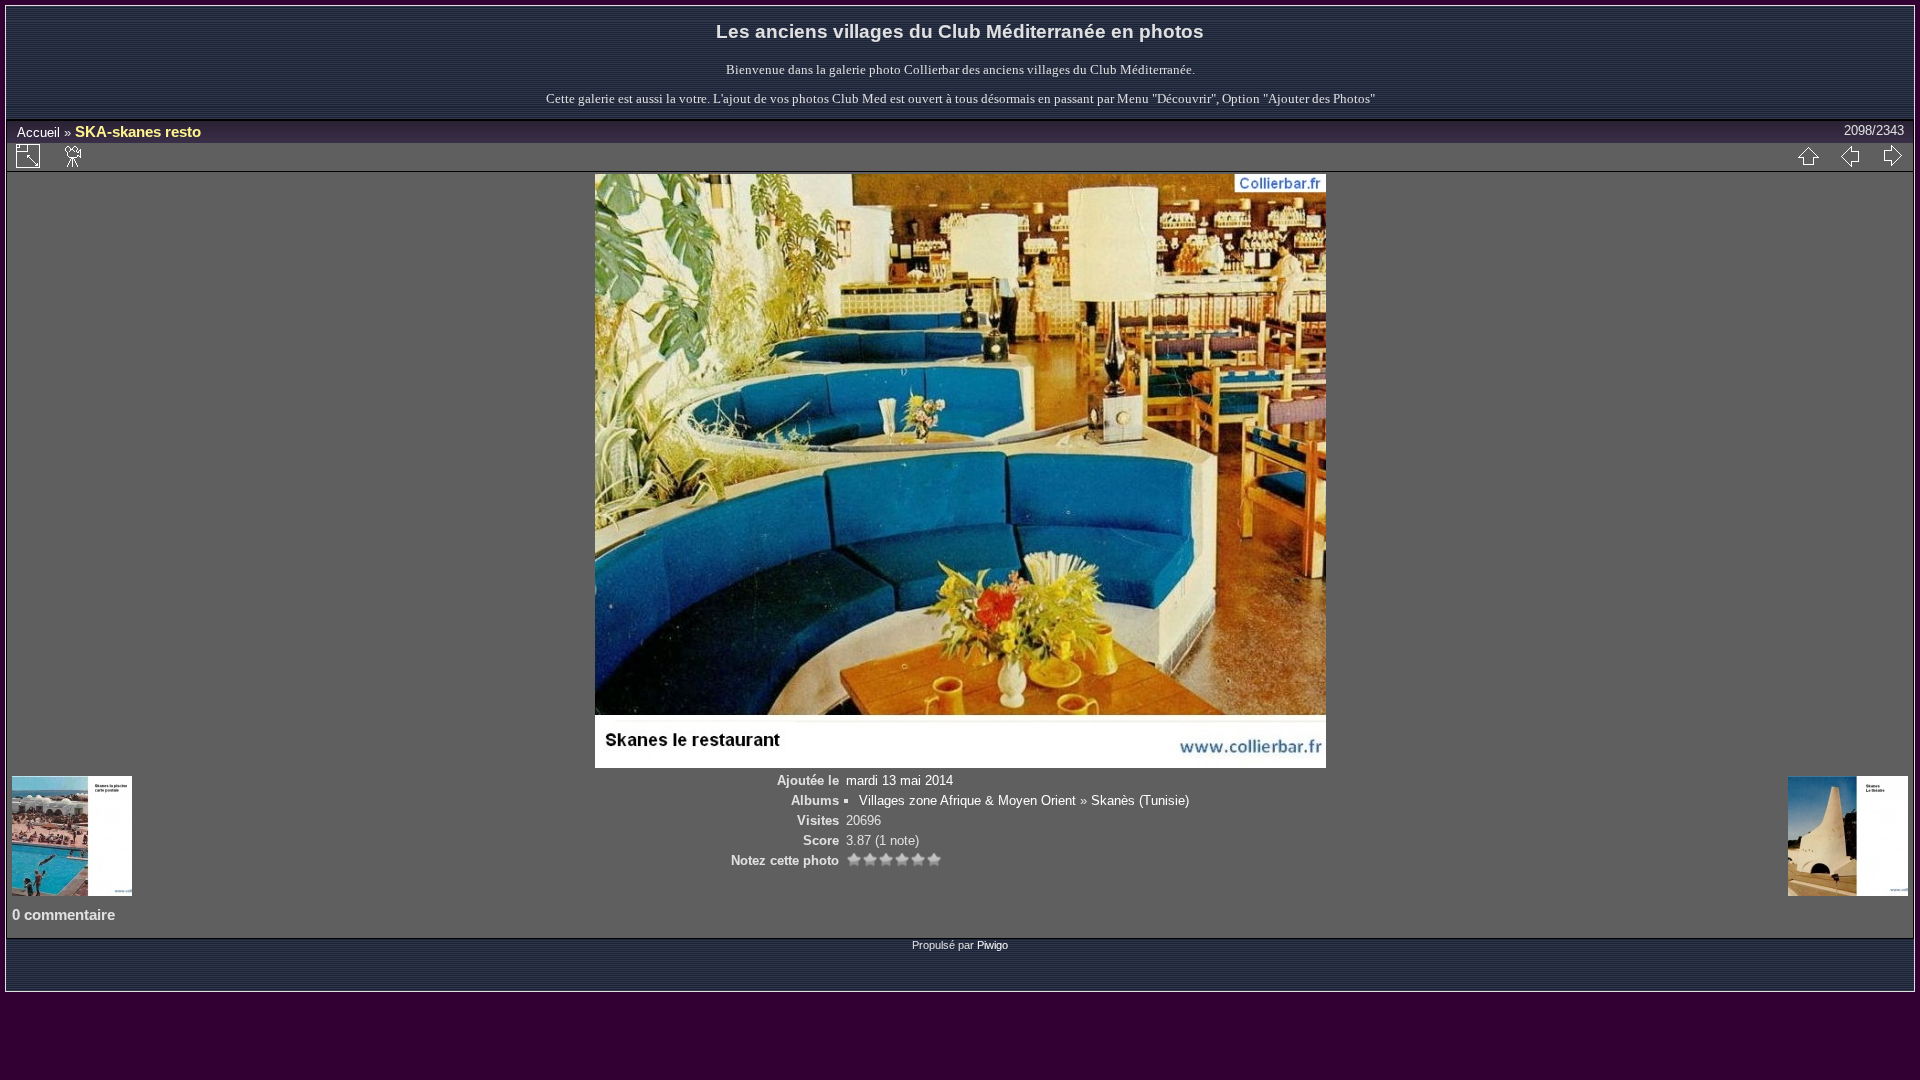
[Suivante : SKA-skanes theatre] (1892, 156)
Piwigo (992, 945)
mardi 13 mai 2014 (899, 780)
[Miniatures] (1808, 156)
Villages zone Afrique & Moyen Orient (967, 800)
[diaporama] (74, 156)
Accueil (38, 132)
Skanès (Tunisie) (1140, 800)
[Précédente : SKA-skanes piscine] (1850, 156)
